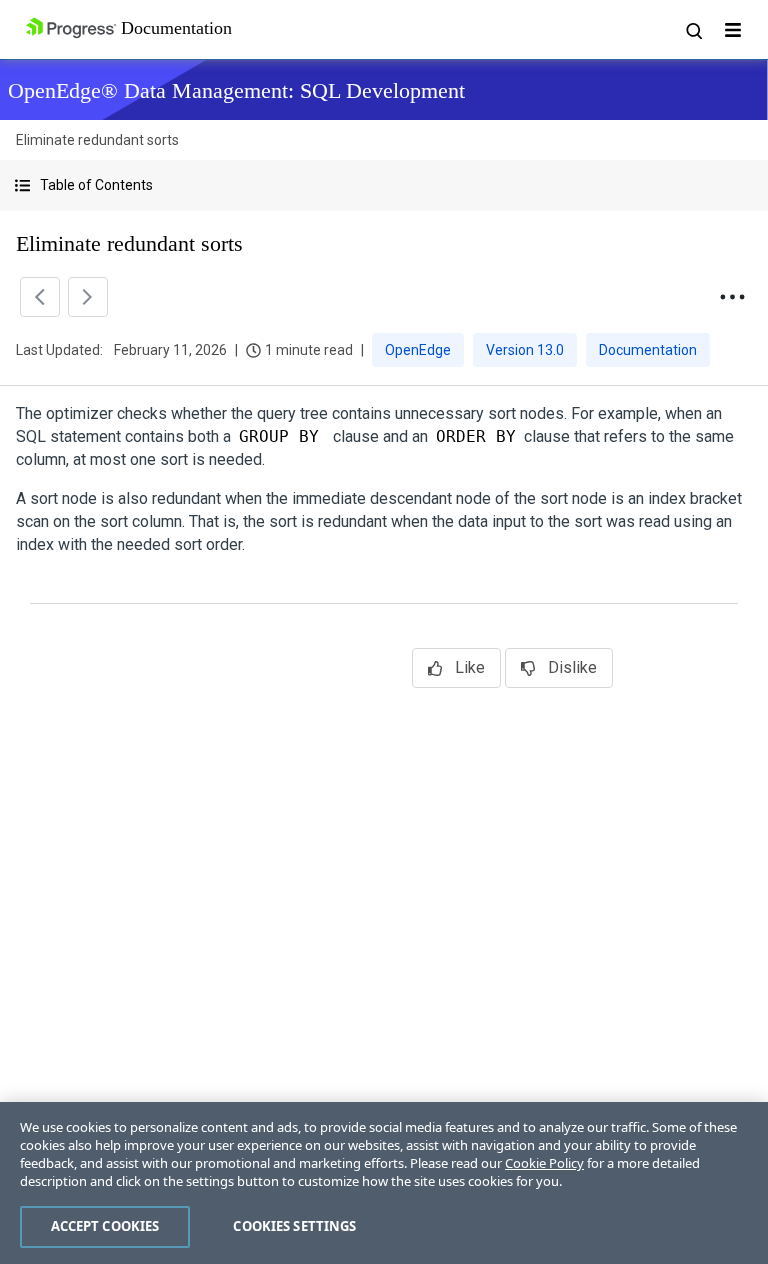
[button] (384, 185)
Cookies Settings (294, 1226)
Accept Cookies (105, 1226)
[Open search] (693, 30)
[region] (384, 1183)
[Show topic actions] (732, 297)
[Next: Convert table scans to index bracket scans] (88, 297)
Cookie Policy (544, 1163)
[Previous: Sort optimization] (40, 297)
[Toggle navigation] (733, 30)
